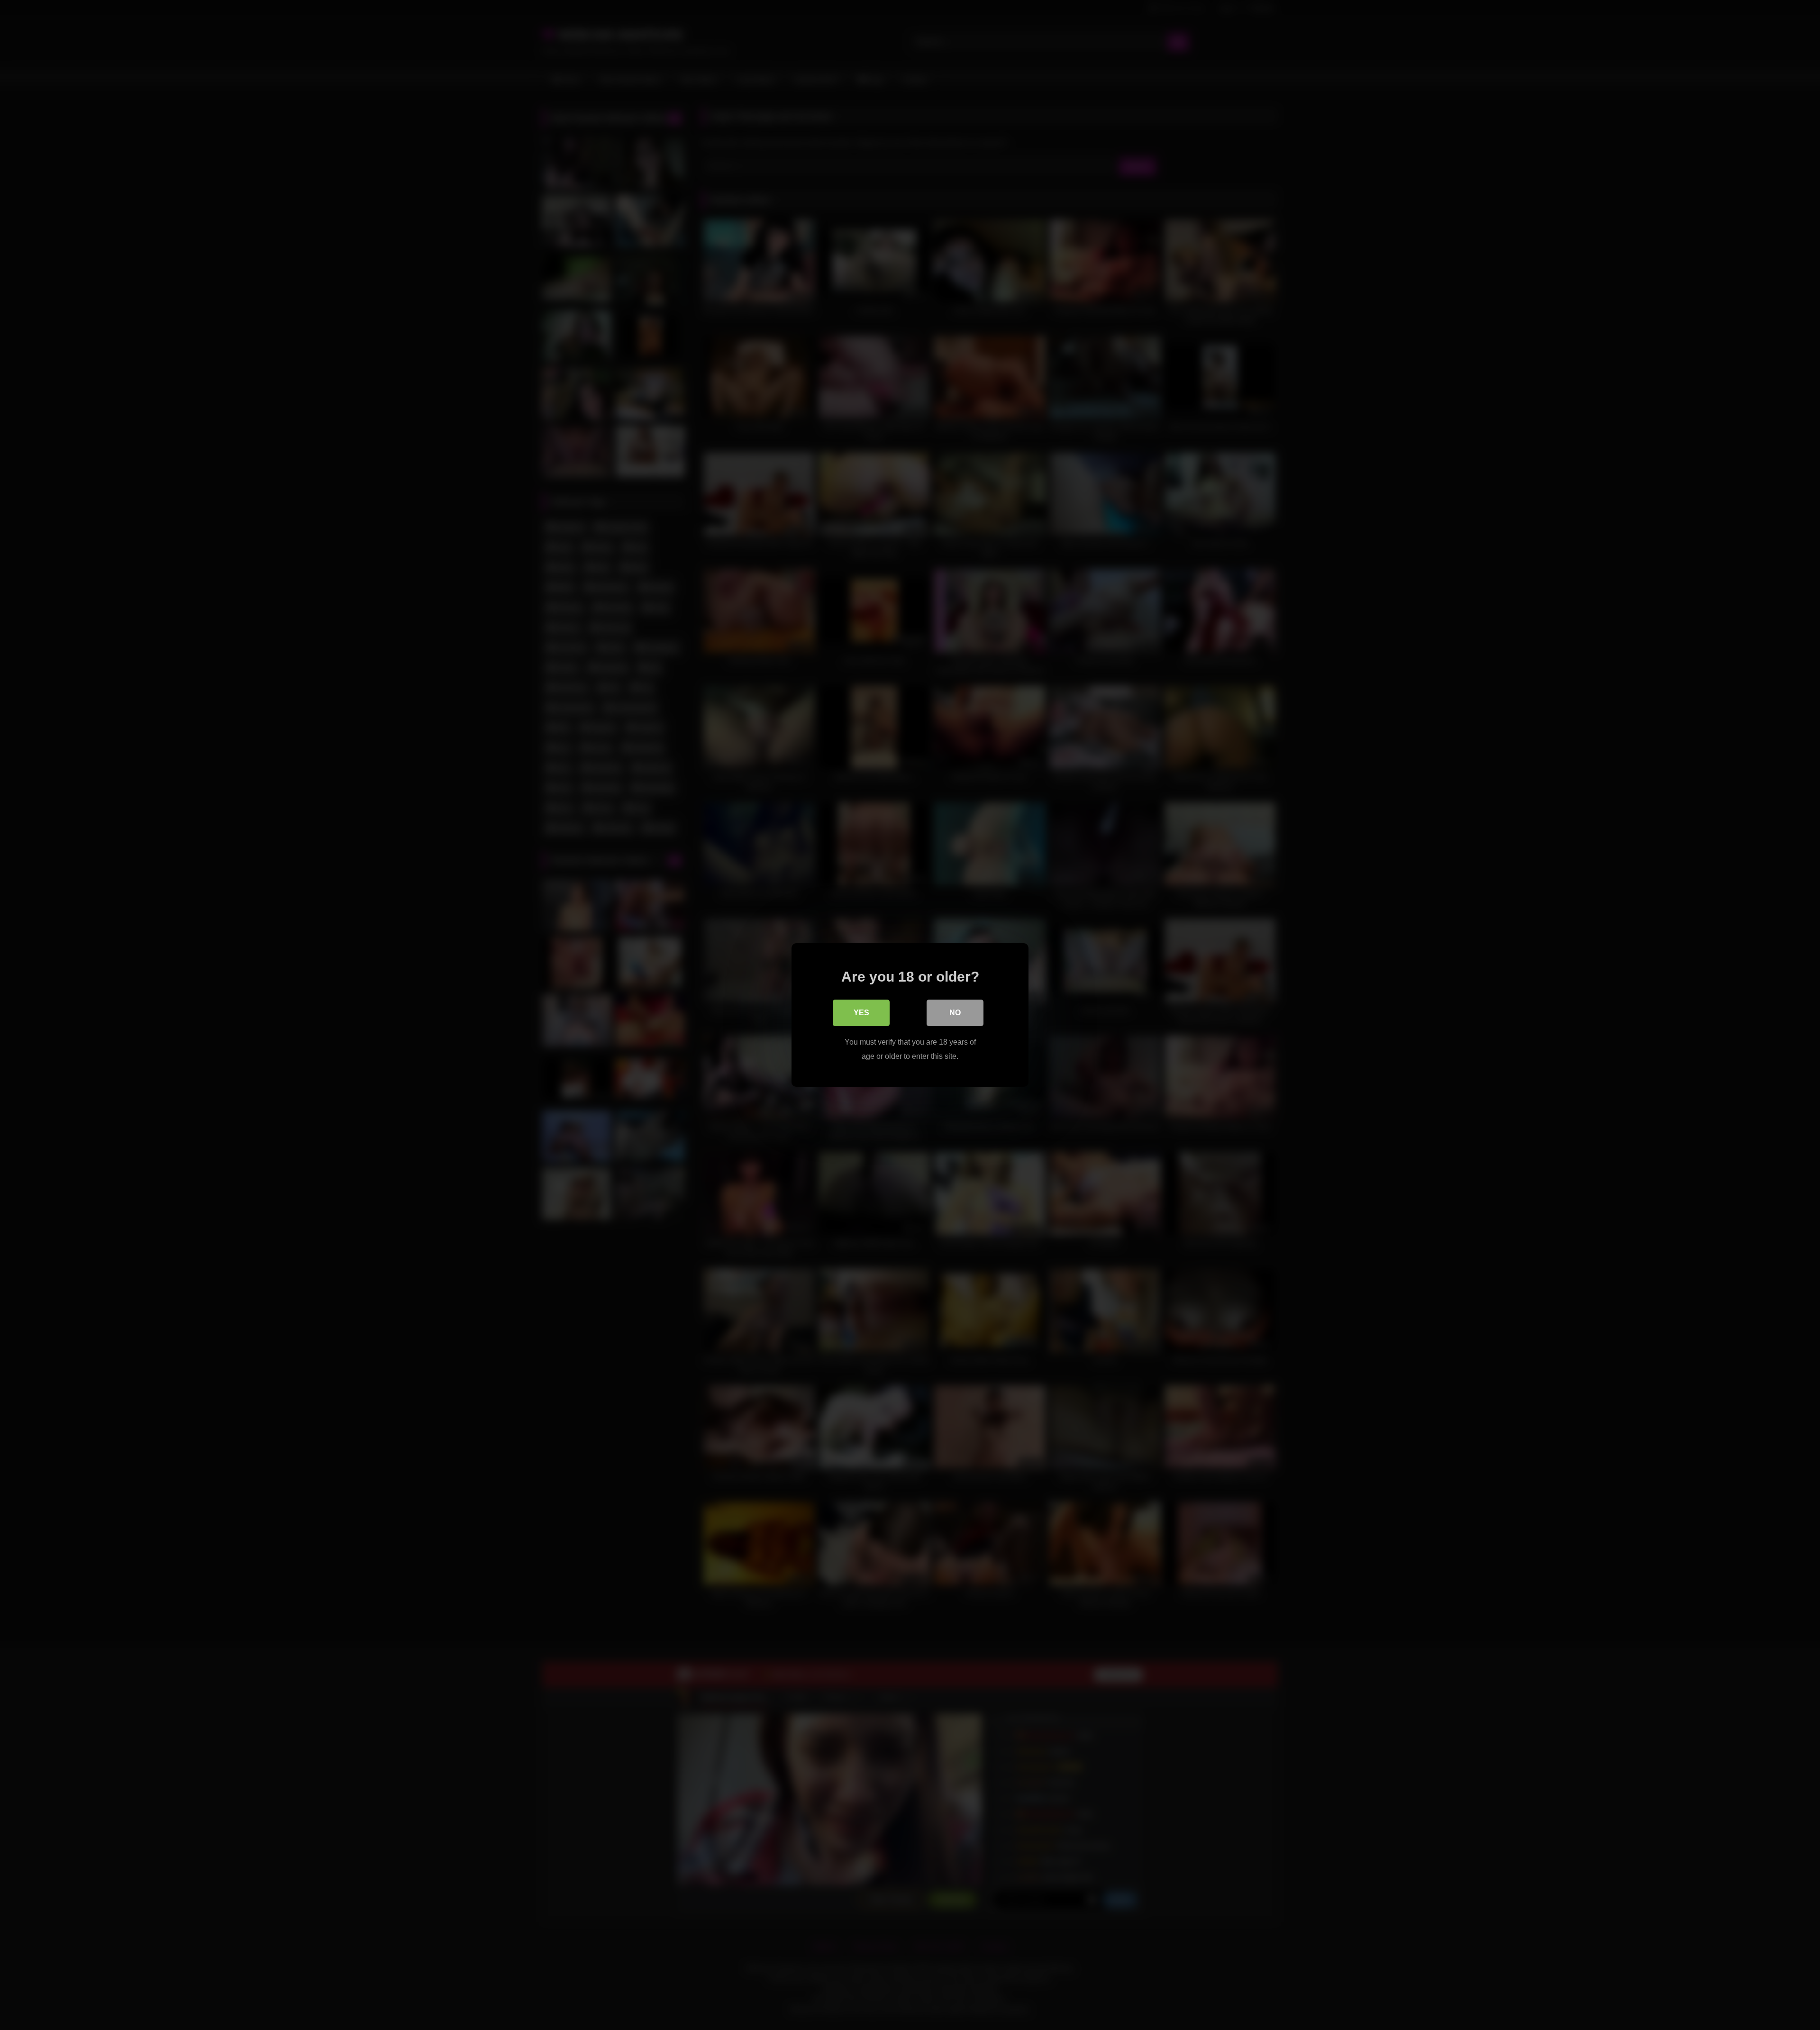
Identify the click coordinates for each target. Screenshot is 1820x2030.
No (955, 1013)
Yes (861, 1013)
